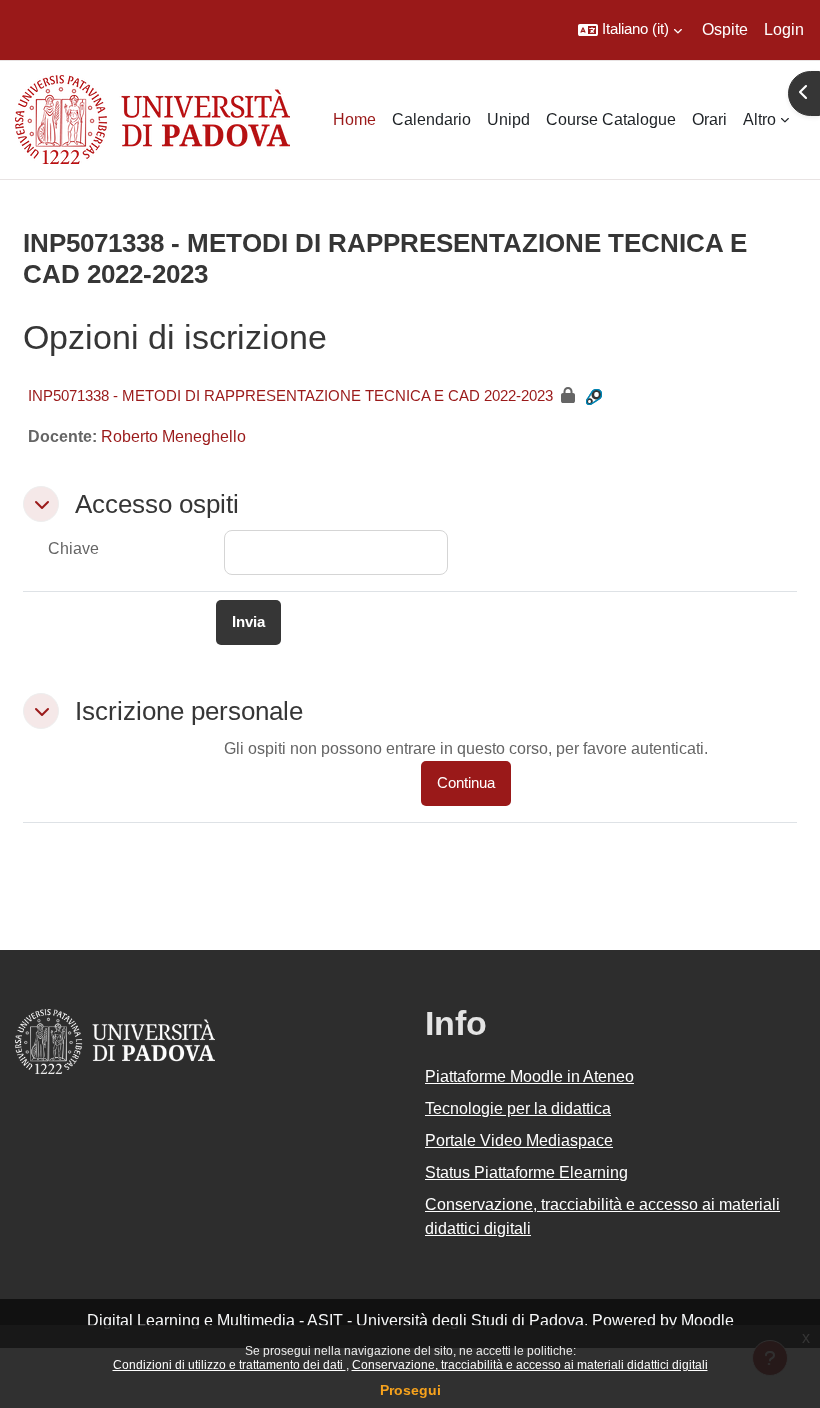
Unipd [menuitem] (508, 119)
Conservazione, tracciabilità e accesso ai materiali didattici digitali (530, 1365)
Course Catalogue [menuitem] (611, 119)
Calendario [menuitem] (431, 119)
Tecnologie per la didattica (518, 1108)
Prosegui (410, 1390)
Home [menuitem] (354, 119)
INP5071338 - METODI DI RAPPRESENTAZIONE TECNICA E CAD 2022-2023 (290, 395)
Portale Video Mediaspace (519, 1140)
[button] (630, 30)
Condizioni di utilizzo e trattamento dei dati (229, 1365)
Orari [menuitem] (709, 119)
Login (784, 29)
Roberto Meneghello (173, 436)
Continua (466, 783)
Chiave (73, 548)
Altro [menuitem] (759, 119)
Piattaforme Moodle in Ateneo (529, 1076)
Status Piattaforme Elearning (526, 1172)
